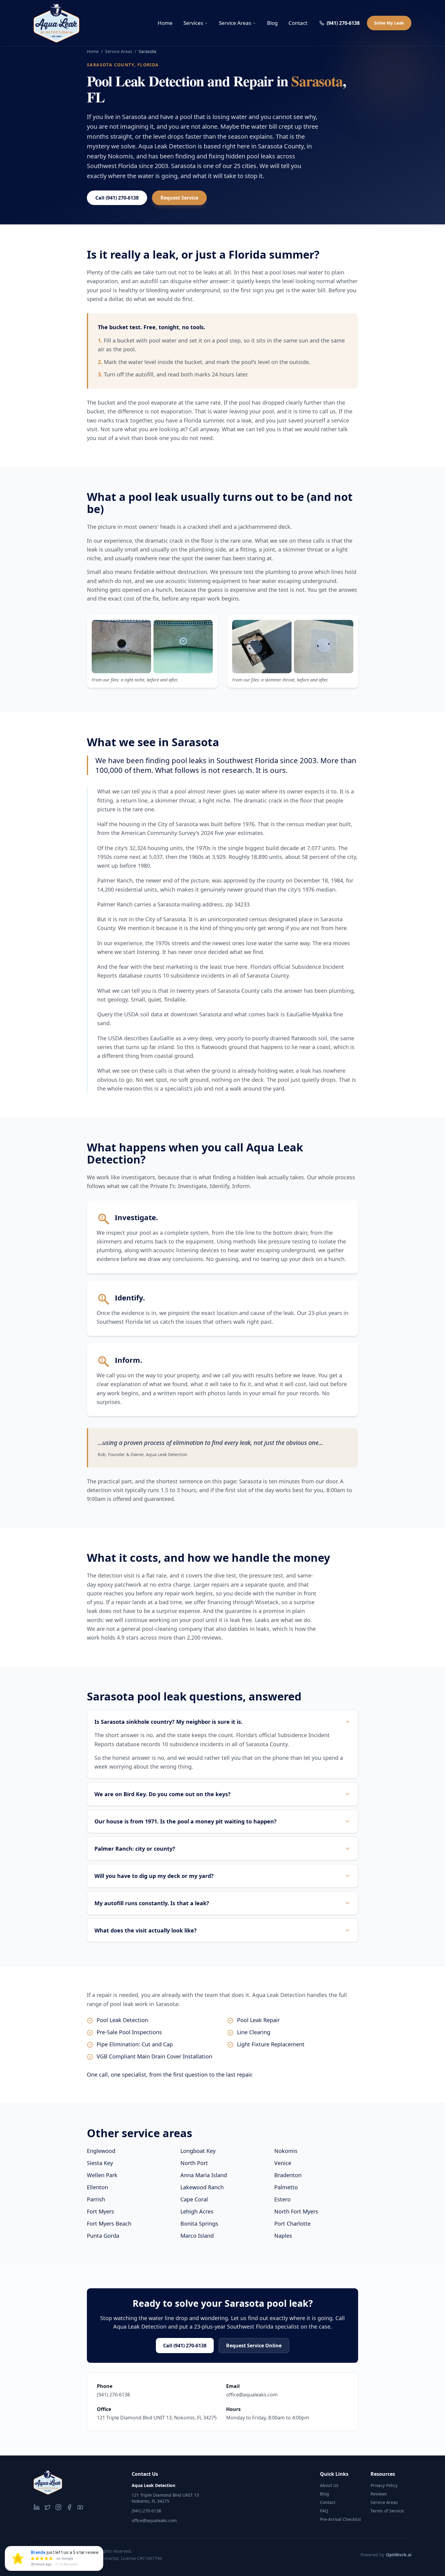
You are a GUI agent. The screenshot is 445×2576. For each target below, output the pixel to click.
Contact (298, 23)
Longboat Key (198, 2151)
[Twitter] (48, 2507)
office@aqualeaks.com (252, 2395)
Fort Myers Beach (109, 2223)
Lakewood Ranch (202, 2187)
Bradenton (288, 2175)
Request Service (179, 198)
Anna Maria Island (204, 2175)
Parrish (96, 2199)
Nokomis (286, 2151)
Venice (283, 2163)
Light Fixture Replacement (271, 2044)
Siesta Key (100, 2163)
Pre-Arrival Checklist (340, 2519)
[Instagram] (58, 2507)
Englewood (101, 2151)
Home (165, 23)
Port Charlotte (292, 2223)
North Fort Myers (296, 2211)
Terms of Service (387, 2511)
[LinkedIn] (37, 2507)
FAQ (324, 2511)
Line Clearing (254, 2032)
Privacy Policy (384, 2485)
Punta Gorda (103, 2236)
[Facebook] (69, 2507)
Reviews (379, 2494)
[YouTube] (80, 2507)
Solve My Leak (389, 23)
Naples (283, 2236)
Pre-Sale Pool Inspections (129, 2032)
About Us (329, 2485)
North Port (194, 2163)
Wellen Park (102, 2175)
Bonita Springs (199, 2223)
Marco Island (197, 2236)
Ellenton (97, 2187)
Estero (282, 2199)
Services (193, 23)
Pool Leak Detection (122, 2020)
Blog (272, 23)
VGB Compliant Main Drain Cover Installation (154, 2056)
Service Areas (235, 23)
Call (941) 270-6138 (117, 198)
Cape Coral (194, 2199)
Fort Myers (101, 2211)
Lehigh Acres (197, 2211)
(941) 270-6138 (343, 23)
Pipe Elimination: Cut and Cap (135, 2044)
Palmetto (286, 2187)
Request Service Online (254, 2346)
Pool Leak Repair (258, 2020)
